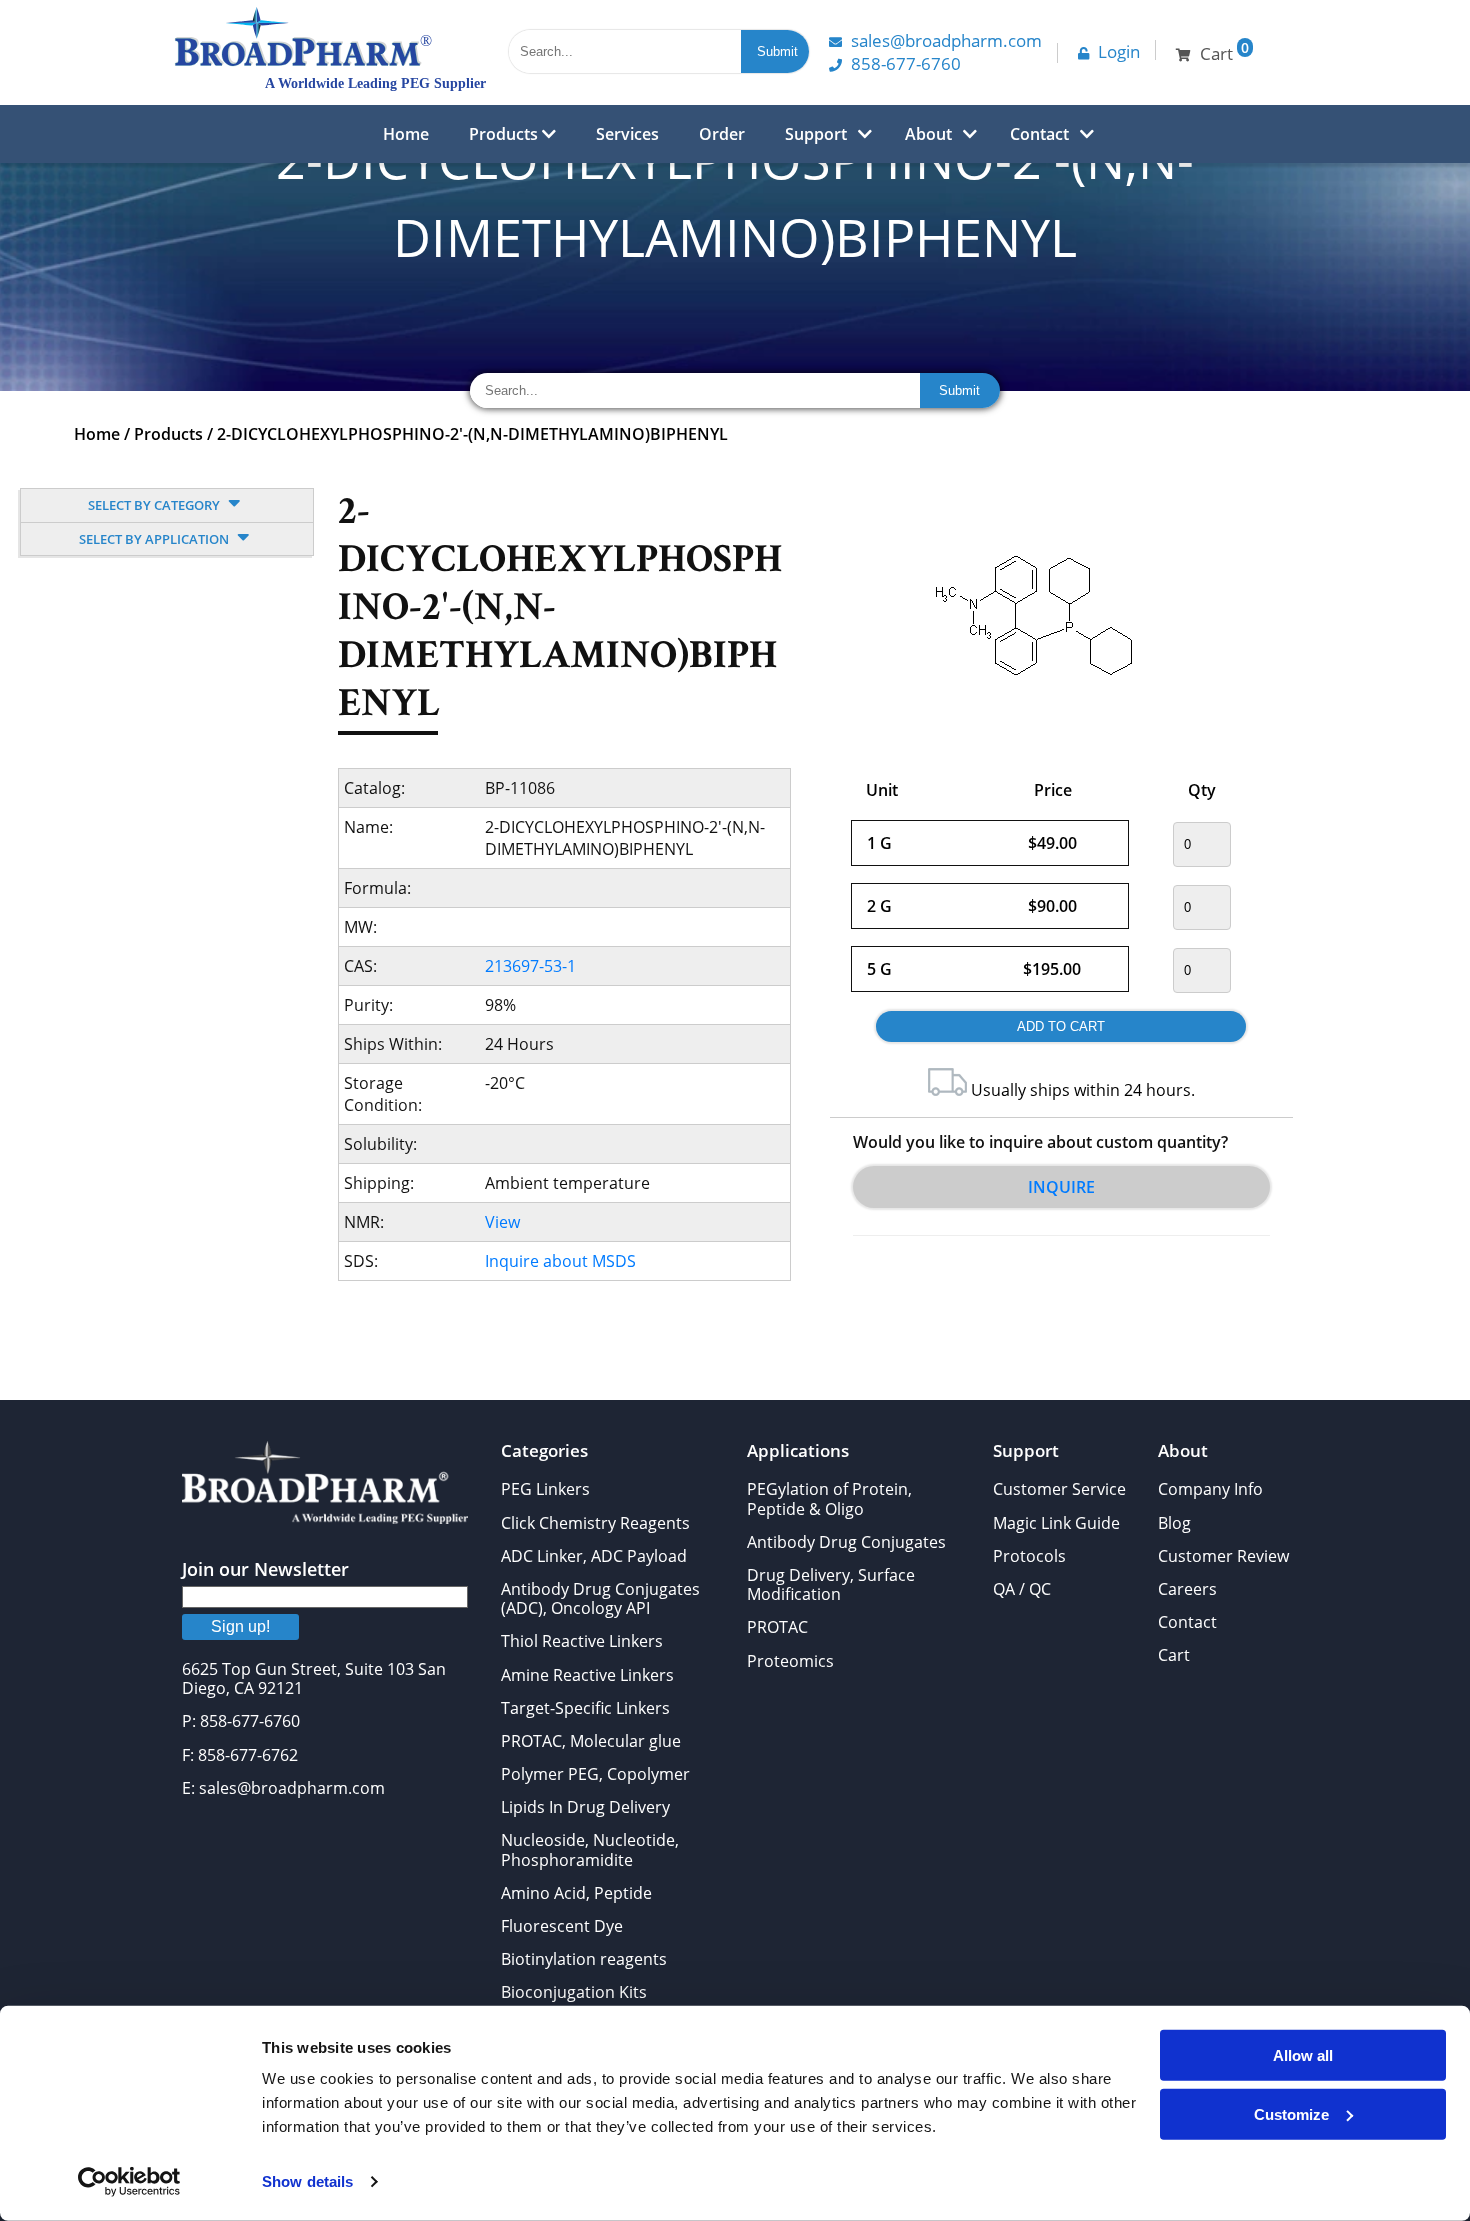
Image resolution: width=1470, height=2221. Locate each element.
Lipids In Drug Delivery (585, 1807)
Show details (307, 2181)
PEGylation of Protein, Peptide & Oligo (829, 1498)
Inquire (1061, 1187)
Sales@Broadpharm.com (946, 40)
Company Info (1210, 1489)
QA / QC (1022, 1589)
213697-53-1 (530, 966)
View (502, 1222)
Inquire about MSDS (560, 1261)
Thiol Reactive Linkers (582, 1641)
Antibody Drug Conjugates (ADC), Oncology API (600, 1598)
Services (627, 134)
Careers (1187, 1589)
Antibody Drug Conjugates (846, 1542)
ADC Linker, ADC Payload (594, 1556)
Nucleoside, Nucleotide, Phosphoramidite (590, 1849)
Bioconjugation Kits (574, 1992)
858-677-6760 (906, 63)
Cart (1174, 1655)
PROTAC (777, 1627)
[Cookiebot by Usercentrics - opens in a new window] (129, 2182)
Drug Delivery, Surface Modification (831, 1584)
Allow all (1303, 2055)
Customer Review (1223, 1556)
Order (722, 134)
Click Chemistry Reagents (595, 1523)
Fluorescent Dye (562, 1926)
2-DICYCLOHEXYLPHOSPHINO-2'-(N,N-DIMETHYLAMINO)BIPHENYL (472, 434)
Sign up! (240, 1626)
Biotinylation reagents (584, 1959)
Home (406, 134)
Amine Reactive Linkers (587, 1675)
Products (505, 134)
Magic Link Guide (1056, 1523)
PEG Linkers (545, 1489)
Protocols (1029, 1556)
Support (816, 134)
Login (1119, 51)
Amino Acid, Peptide (576, 1893)
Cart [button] (1224, 51)
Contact (1039, 134)
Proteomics (790, 1661)
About (928, 134)
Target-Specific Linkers (585, 1708)
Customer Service (1059, 1489)
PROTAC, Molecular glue (591, 1741)
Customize (1291, 2113)
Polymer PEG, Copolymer (595, 1774)
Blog (1174, 1523)
